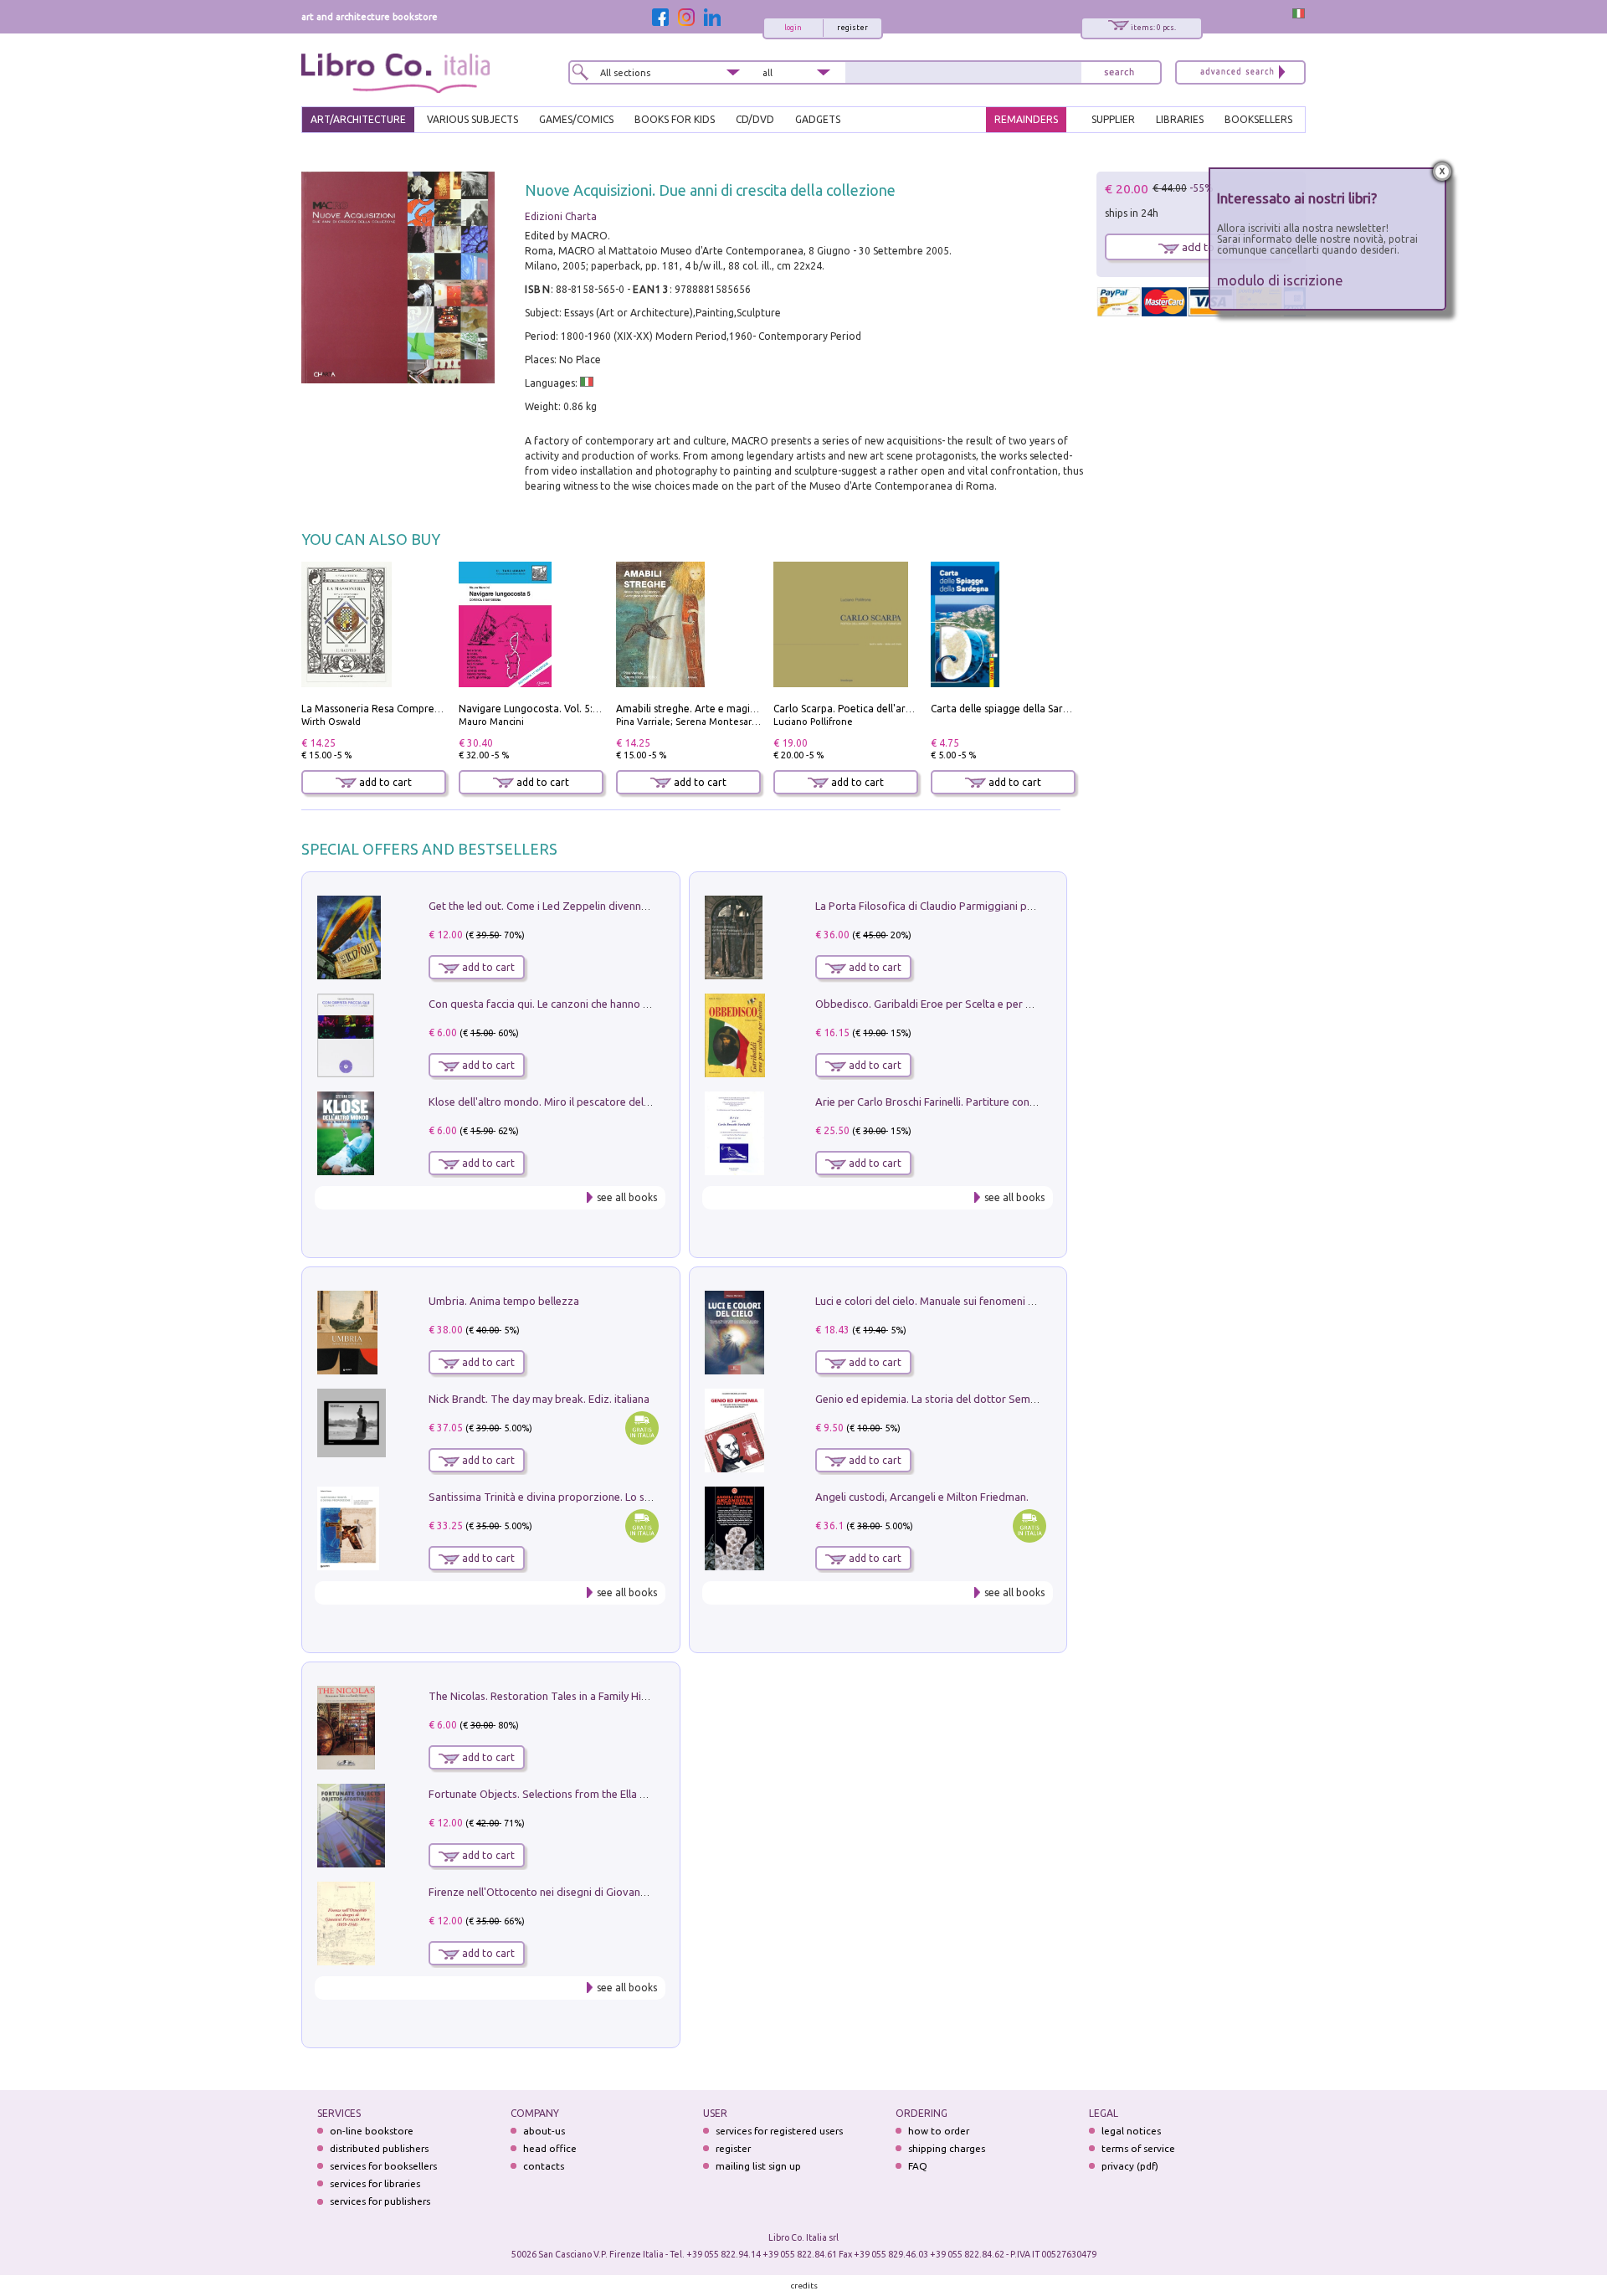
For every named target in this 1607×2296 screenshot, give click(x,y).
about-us (544, 2131)
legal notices (1131, 2131)
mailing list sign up (758, 2166)
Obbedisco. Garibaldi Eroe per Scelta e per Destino (939, 1004)
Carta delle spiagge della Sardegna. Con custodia (1045, 709)
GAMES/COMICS (576, 119)
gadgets (818, 119)
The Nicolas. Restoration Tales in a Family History (547, 1696)
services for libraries (375, 2183)
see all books (627, 1197)
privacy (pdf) (1130, 2166)
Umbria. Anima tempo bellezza (504, 1301)
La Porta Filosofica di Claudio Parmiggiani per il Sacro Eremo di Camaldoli (994, 906)
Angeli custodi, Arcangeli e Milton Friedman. (922, 1497)
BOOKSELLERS (1258, 119)
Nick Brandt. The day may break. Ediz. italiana (539, 1399)
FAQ (918, 2166)
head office (550, 2148)
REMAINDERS (1026, 119)
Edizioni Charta (561, 216)
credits (804, 2286)
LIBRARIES (1180, 119)
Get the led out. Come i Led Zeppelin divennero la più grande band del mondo (618, 906)
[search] (1119, 72)
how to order (939, 2131)
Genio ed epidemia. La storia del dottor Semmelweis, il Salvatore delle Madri (1001, 1399)
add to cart (384, 782)
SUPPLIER (1113, 119)
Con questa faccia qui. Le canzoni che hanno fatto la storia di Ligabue (596, 1004)
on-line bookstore (372, 2131)
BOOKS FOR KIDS (675, 119)
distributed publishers (379, 2148)
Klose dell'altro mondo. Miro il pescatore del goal (548, 1102)
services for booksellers (383, 2166)
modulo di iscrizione (1280, 280)
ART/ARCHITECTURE (358, 119)
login (793, 28)
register (852, 28)
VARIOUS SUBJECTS (472, 119)
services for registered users (779, 2131)
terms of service (1138, 2148)
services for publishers (380, 2201)
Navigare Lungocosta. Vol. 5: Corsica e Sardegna (572, 709)
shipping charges (947, 2148)
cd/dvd (755, 119)
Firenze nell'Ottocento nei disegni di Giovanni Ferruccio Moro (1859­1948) (605, 1892)
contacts (544, 2166)
